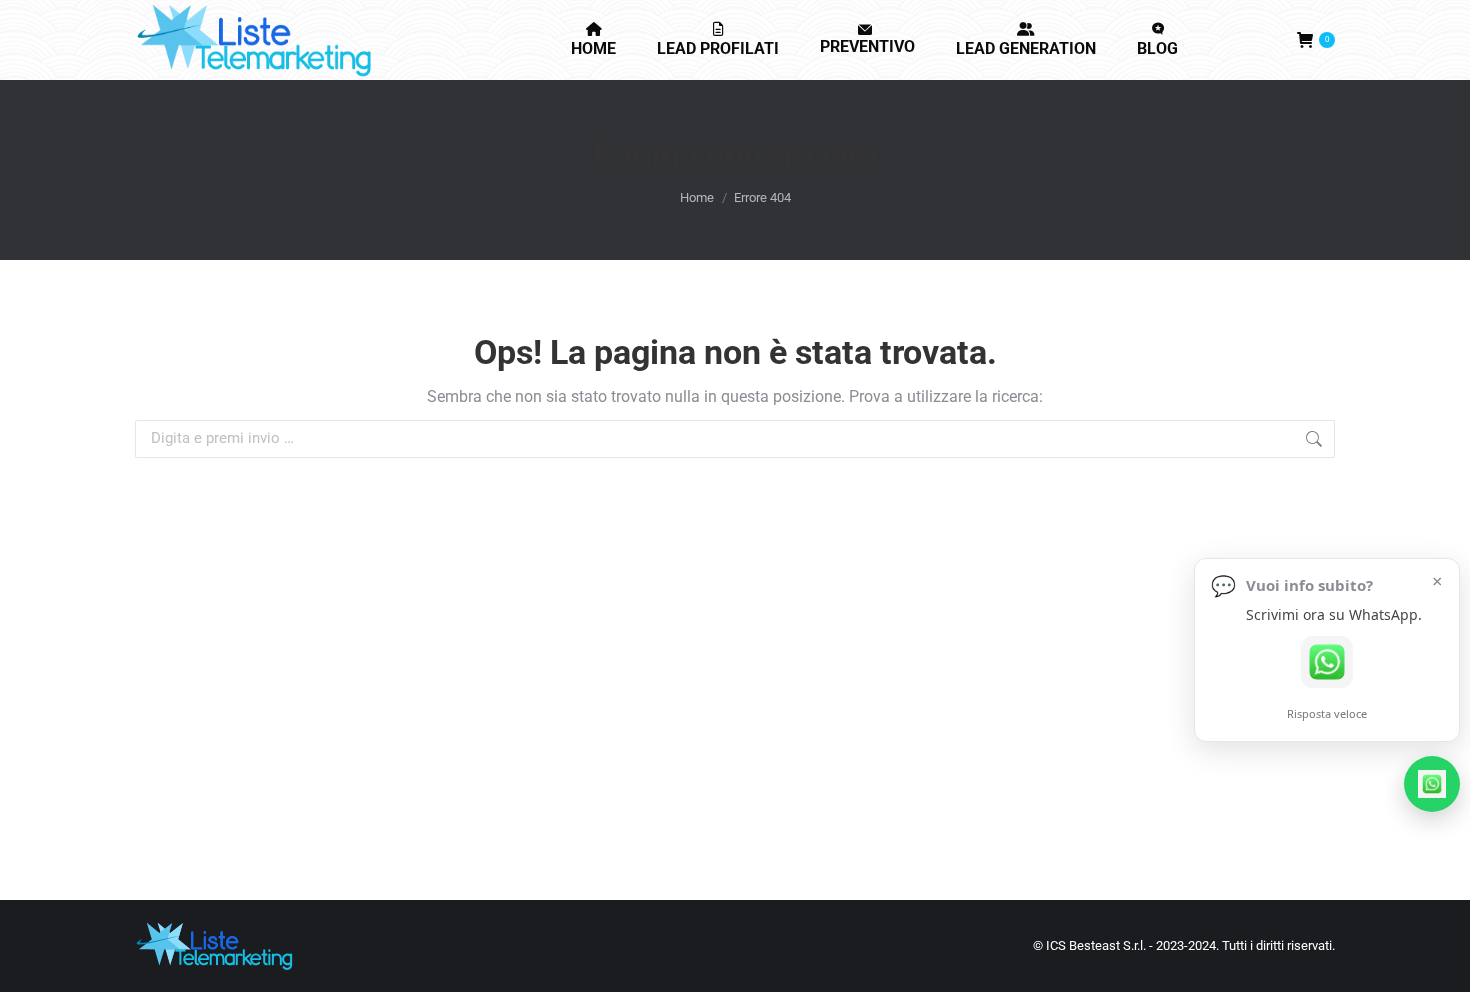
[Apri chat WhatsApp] (1327, 682)
